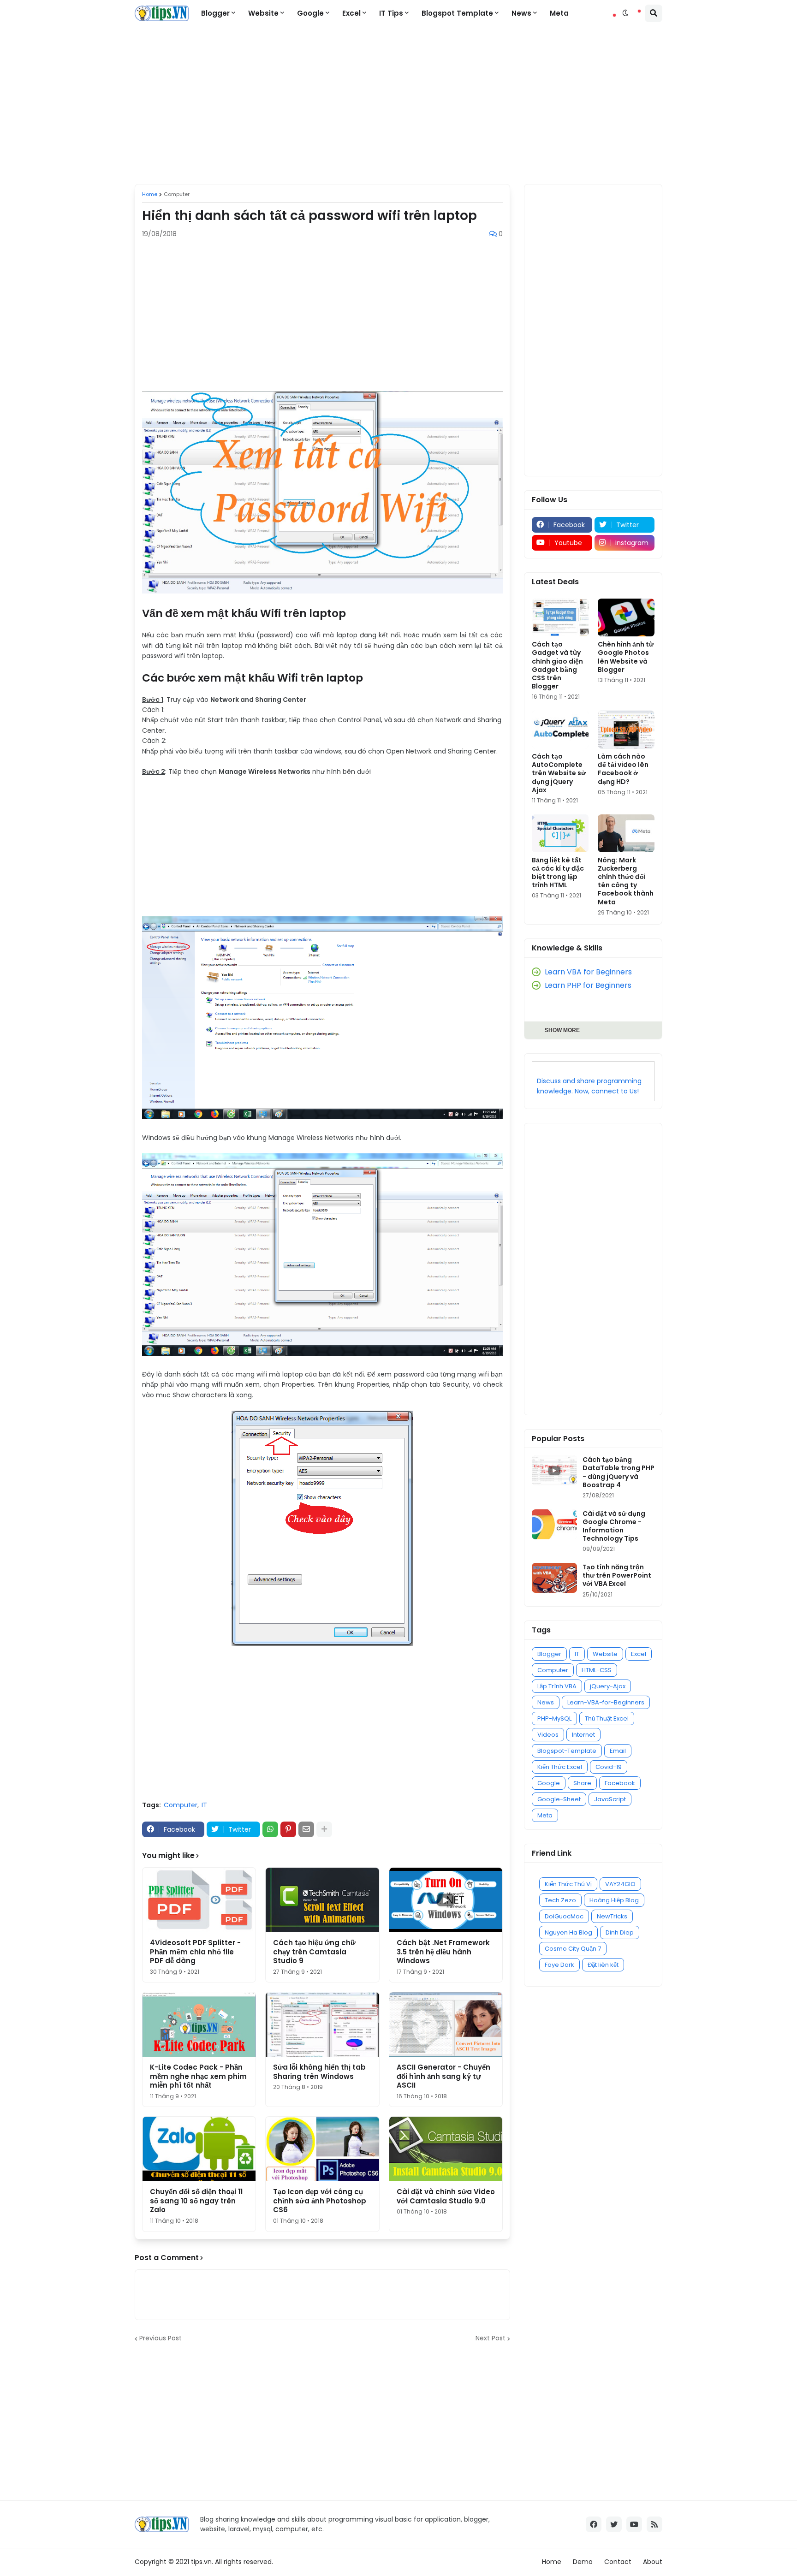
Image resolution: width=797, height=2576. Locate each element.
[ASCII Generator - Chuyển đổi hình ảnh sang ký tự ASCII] (446, 2024)
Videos (548, 1735)
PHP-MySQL (554, 1718)
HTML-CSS (597, 1670)
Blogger (549, 1654)
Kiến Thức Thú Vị (568, 1884)
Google (549, 1783)
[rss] (654, 2524)
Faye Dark (559, 1965)
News (546, 1702)
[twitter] (614, 2524)
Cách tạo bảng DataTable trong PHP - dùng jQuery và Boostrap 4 (619, 1472)
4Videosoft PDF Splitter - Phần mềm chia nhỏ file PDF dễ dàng (195, 1952)
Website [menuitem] (263, 13)
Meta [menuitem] (559, 13)
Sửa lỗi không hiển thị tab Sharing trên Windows (319, 2072)
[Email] (306, 1829)
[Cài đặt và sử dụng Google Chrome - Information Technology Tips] (554, 1524)
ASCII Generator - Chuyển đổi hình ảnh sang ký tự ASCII (443, 2076)
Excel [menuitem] (351, 13)
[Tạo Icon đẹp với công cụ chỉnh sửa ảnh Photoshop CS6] (322, 2149)
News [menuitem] (521, 13)
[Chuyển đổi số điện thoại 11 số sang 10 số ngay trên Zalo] (199, 2149)
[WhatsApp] (270, 1829)
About (653, 2562)
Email (618, 1751)
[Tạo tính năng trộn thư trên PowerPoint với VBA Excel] (554, 1578)
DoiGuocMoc (564, 1916)
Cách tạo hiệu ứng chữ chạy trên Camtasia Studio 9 (314, 1952)
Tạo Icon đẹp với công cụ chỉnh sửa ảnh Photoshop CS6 (320, 2201)
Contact (618, 2562)
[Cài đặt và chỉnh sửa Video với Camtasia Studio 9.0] (446, 2149)
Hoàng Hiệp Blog (614, 1900)
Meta (545, 1815)
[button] (625, 13)
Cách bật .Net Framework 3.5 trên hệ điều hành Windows (443, 1952)
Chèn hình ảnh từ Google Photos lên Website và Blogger (626, 657)
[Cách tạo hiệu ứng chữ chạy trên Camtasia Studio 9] (322, 1900)
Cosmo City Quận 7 (573, 1949)
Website (605, 1654)
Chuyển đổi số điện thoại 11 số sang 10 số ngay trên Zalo (196, 2201)
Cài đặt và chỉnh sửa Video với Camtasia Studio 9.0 (446, 2196)
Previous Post (161, 2339)
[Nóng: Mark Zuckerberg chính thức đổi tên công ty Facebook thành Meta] (626, 833)
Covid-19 (609, 1767)
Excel (639, 1654)
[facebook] (594, 2524)
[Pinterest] (288, 1829)
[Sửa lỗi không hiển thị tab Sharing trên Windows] (322, 2024)
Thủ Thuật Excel (607, 1718)
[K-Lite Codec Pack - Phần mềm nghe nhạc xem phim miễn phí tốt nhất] (199, 2024)
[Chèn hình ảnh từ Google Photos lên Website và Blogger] (626, 617)
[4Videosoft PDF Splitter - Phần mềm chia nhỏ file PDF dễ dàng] (199, 1900)
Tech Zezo (560, 1900)
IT (204, 1805)
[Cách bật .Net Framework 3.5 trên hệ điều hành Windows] (446, 1900)
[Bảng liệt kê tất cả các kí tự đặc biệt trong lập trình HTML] (560, 833)
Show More (562, 1030)
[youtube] (634, 2524)
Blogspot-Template (567, 1751)
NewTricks (612, 1916)
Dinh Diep (620, 1932)
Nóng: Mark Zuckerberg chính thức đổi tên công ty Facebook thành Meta (626, 881)
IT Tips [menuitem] (391, 13)
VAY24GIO (620, 1884)
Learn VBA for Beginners (588, 972)
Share (582, 1783)
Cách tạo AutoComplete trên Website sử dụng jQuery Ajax (559, 773)
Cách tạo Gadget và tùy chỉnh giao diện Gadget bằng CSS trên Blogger (557, 665)
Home (150, 194)
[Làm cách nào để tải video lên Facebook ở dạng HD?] (626, 730)
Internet (583, 1735)
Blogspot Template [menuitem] (457, 13)
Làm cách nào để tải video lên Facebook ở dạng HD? (623, 769)
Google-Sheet (559, 1799)
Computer (177, 194)
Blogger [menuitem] (215, 13)
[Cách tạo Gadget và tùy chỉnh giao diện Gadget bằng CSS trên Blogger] (560, 617)
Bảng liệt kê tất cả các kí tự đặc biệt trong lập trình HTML (558, 873)
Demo (583, 2562)
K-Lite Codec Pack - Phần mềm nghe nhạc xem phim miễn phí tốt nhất (198, 2076)
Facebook (620, 1783)
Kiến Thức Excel (560, 1767)
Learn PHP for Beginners (588, 985)
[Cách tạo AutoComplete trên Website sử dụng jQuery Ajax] (560, 730)
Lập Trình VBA (557, 1686)
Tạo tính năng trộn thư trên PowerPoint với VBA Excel (617, 1576)
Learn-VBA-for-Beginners (606, 1702)
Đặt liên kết (603, 1965)
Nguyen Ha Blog (568, 1932)
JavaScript (610, 1799)
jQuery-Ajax (608, 1686)
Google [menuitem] (310, 13)
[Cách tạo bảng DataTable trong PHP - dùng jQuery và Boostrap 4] (554, 1470)
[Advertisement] (398, 106)
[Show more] (324, 1829)
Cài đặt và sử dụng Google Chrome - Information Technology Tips (614, 1526)
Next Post (491, 2339)
